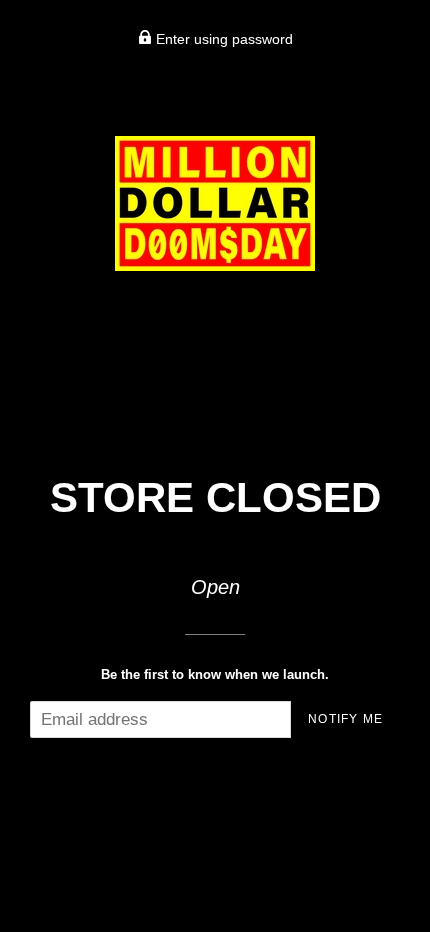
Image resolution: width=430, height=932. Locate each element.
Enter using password (222, 39)
